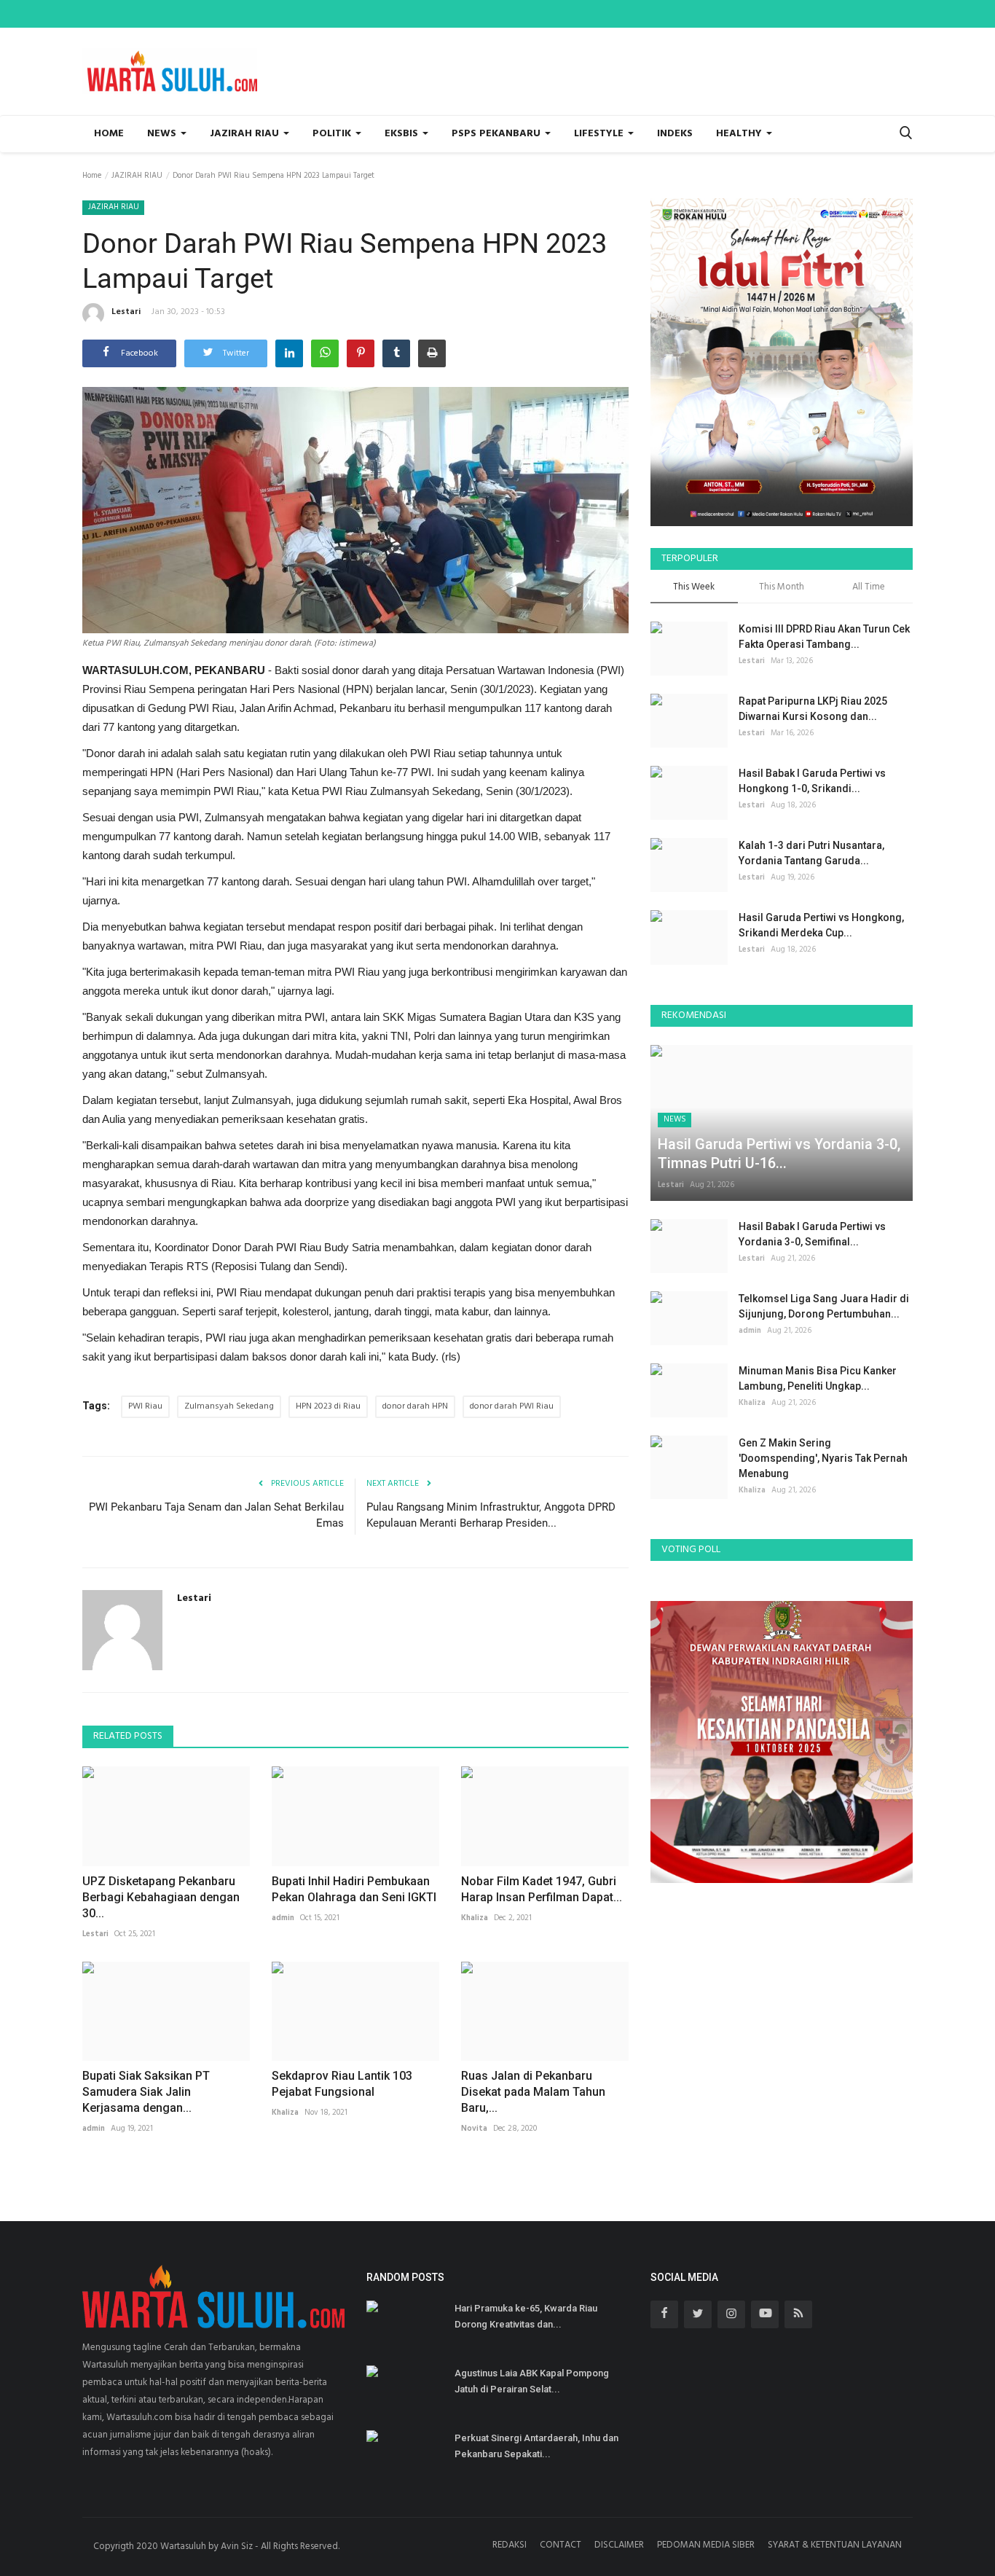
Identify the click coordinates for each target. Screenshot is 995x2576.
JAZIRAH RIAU (137, 176)
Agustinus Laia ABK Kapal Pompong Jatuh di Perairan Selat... (532, 2381)
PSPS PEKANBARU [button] (497, 134)
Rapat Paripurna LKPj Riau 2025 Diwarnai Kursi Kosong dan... (813, 709)
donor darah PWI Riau (512, 1406)
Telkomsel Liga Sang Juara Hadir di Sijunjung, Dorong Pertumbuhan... (824, 1306)
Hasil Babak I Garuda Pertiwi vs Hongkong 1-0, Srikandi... (812, 781)
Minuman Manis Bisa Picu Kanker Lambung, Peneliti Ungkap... (818, 1378)
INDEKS (675, 134)
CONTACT (561, 2545)
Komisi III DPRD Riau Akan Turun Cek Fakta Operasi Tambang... (824, 637)
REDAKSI (510, 2545)
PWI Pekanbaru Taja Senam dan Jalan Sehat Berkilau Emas (216, 1515)
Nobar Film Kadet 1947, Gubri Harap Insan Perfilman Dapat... (542, 1889)
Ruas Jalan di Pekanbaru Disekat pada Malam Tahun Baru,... (533, 2092)
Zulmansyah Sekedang (229, 1406)
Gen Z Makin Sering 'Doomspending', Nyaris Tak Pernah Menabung (823, 1458)
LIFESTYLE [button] (600, 134)
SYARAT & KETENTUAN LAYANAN (835, 2545)
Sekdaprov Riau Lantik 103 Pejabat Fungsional (342, 2084)
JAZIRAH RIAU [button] (246, 134)
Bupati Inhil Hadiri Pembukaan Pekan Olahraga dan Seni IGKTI (354, 1889)
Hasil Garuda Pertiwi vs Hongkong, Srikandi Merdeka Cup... (821, 925)
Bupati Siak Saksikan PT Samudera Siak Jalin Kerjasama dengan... (146, 2092)
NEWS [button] (163, 134)
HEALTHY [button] (740, 134)
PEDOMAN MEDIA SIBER (706, 2545)
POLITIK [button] (333, 134)
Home (109, 134)
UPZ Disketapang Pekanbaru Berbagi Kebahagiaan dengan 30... (161, 1897)
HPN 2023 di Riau (328, 1406)
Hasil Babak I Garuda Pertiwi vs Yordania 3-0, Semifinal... (812, 1234)
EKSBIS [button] (403, 134)
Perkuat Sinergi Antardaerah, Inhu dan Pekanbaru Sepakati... (536, 2446)
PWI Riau (145, 1406)
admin (283, 1918)
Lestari (126, 312)
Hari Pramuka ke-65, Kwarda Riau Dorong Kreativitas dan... (526, 2316)
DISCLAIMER (619, 2545)
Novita (474, 2129)
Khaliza (475, 1918)
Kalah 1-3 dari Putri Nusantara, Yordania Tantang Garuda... (811, 853)
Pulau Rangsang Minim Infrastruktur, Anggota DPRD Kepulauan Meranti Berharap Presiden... (491, 1515)
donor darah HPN (415, 1406)
